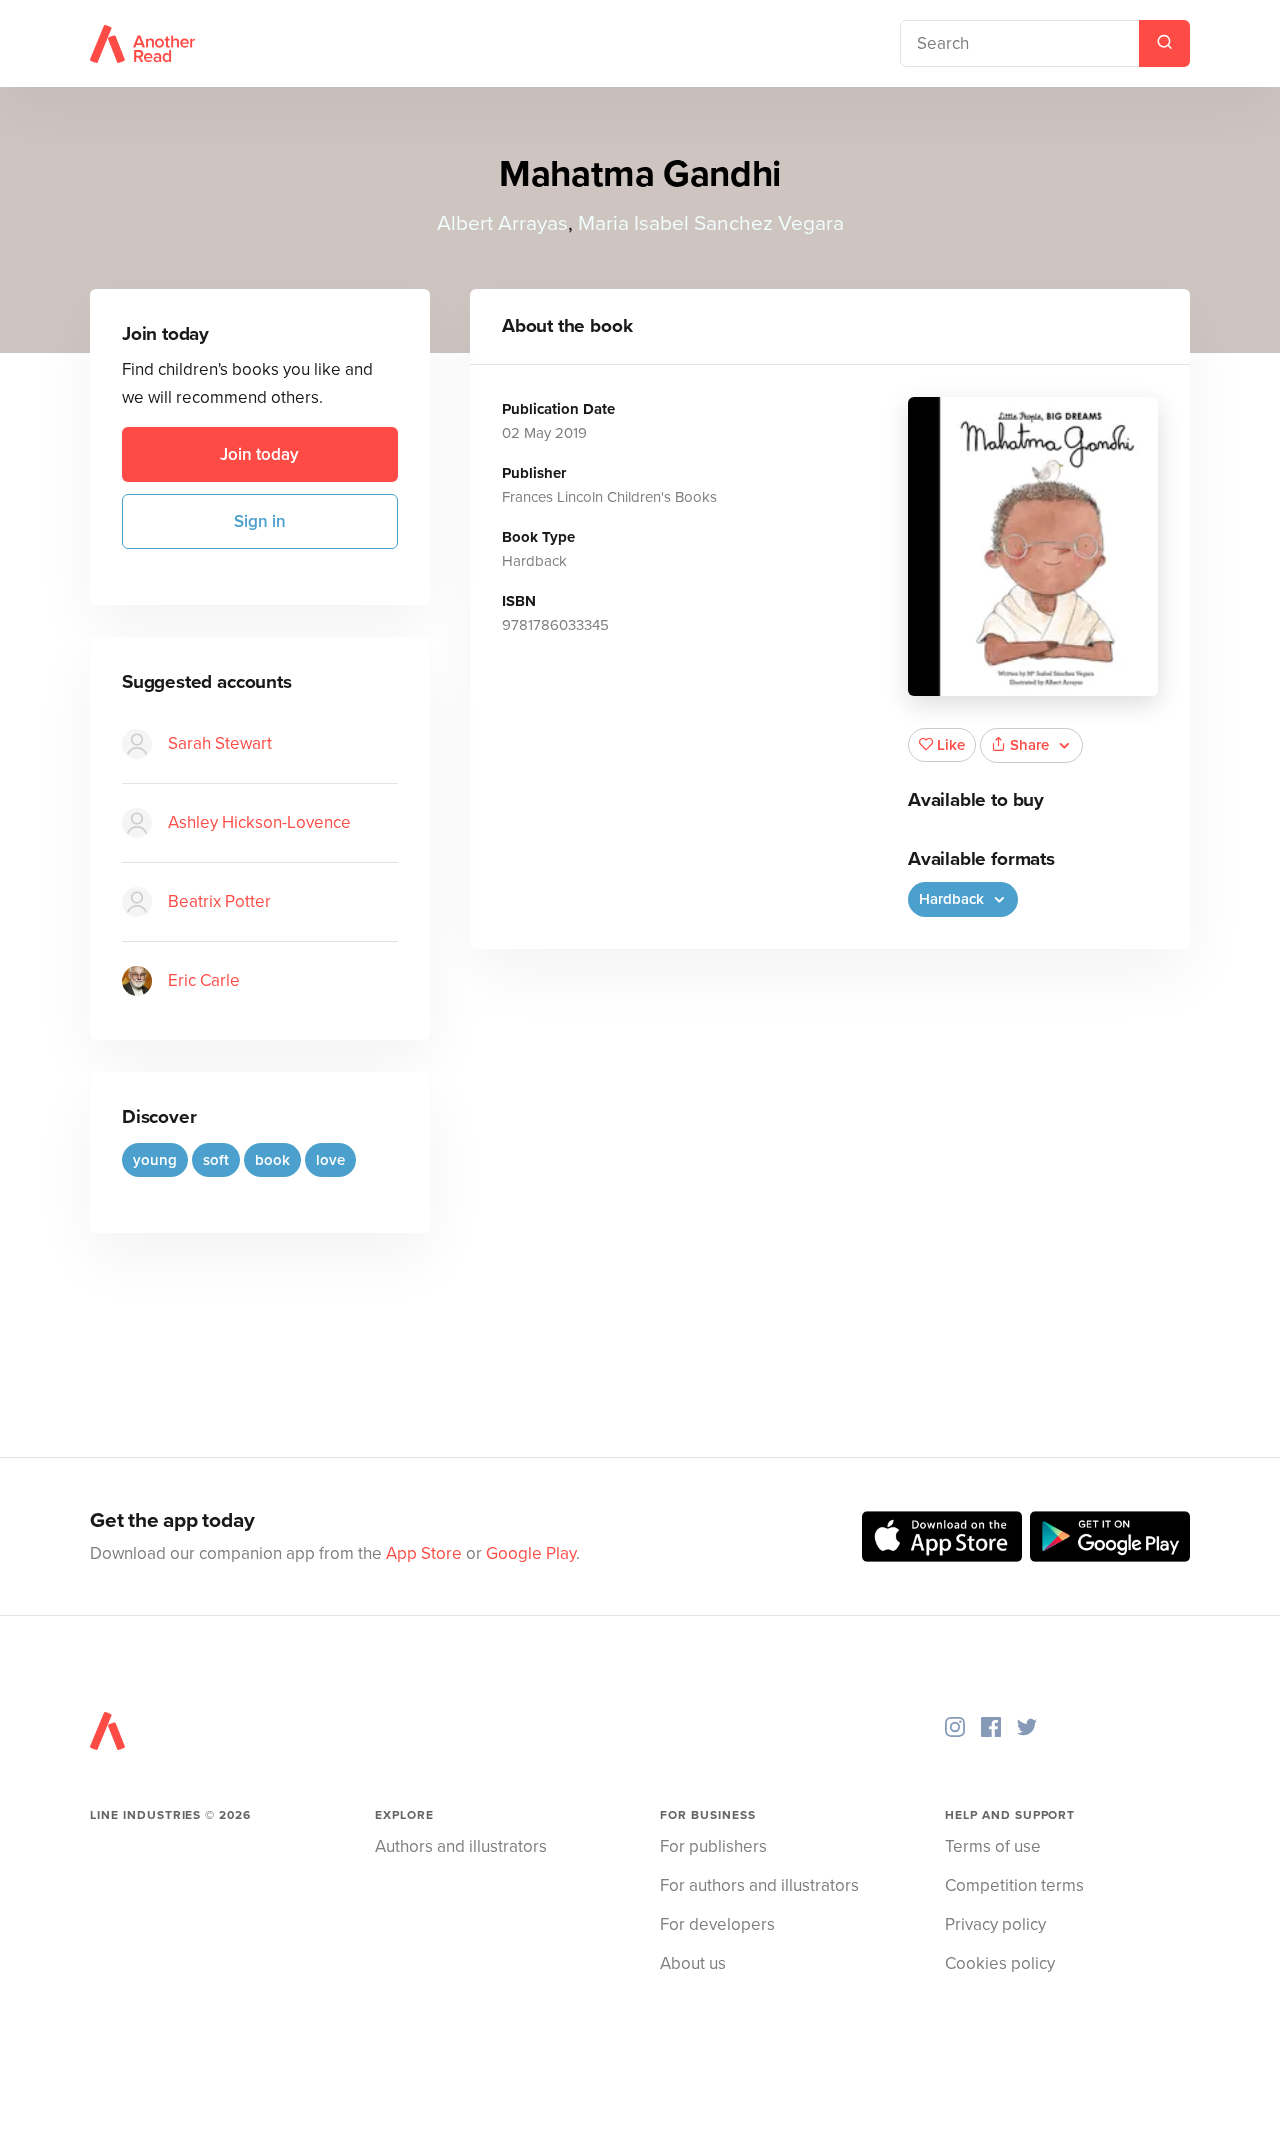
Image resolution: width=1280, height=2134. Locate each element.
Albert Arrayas (502, 223)
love (330, 1160)
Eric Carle (204, 980)
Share (1029, 745)
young (155, 1160)
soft (216, 1160)
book (272, 1160)
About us (693, 1963)
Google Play (531, 1553)
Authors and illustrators (461, 1846)
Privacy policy (995, 1924)
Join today (259, 454)
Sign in (260, 521)
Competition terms (1014, 1885)
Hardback (953, 899)
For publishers (713, 1846)
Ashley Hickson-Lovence (259, 822)
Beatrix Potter (219, 901)
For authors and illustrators (759, 1885)
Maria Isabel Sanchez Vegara (711, 223)
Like (951, 745)
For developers (717, 1924)
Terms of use (993, 1846)
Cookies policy (1000, 1963)
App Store (424, 1553)
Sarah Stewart (220, 743)
